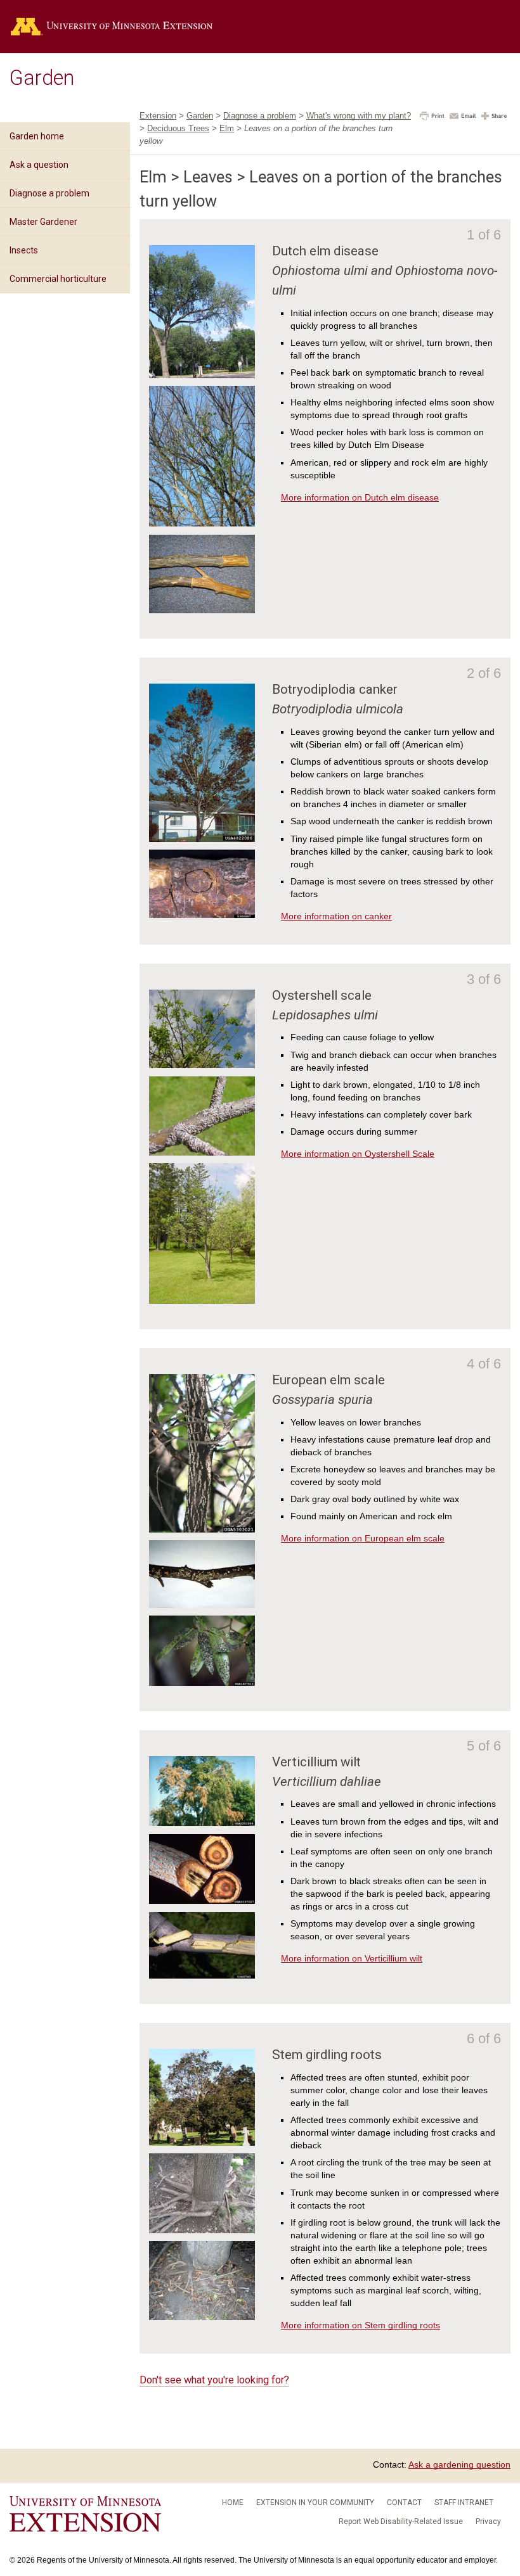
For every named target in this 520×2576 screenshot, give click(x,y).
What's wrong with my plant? (359, 116)
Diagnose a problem (49, 193)
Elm (227, 128)
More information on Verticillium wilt (352, 1958)
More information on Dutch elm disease (360, 497)
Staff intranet (464, 2503)
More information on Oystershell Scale (358, 1154)
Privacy (488, 2522)
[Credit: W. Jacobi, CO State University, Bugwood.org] (202, 915)
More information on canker (336, 916)
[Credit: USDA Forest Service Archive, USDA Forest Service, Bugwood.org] (202, 1823)
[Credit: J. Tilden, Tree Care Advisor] (202, 2317)
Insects (24, 250)
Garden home (37, 136)
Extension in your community (315, 2503)
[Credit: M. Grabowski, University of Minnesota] (202, 375)
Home (233, 2503)
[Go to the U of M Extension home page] (130, 27)
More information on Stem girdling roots (361, 2325)
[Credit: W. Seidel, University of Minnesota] (202, 1065)
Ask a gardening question (459, 2464)
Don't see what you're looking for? (214, 2380)
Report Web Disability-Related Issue (401, 2522)
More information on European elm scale (363, 1538)
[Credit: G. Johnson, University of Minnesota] (202, 2230)
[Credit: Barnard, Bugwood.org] (202, 839)
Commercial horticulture (58, 279)
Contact (404, 2503)
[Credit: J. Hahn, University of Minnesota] (202, 1605)
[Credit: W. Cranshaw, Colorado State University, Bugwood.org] (202, 1529)
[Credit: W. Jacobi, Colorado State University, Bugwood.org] (202, 1975)
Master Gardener (43, 222)
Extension (158, 116)
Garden (42, 78)
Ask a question (39, 165)
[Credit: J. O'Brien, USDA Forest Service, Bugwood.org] (202, 1683)
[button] (432, 117)
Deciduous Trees (178, 128)
